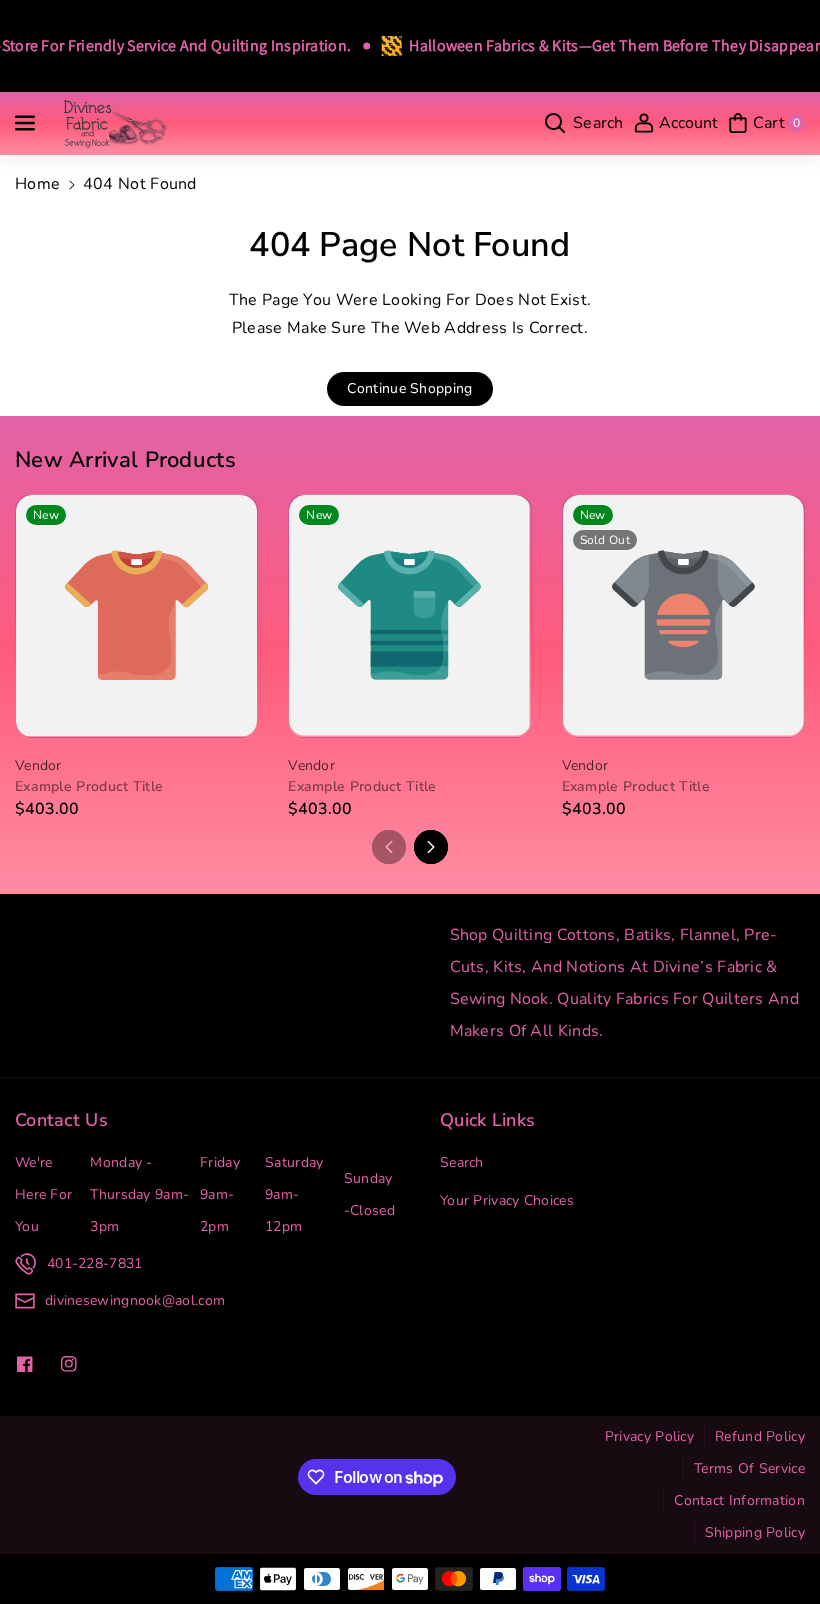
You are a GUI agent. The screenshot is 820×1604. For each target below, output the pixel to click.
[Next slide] (431, 847)
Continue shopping (409, 388)
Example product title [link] (89, 787)
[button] (27, 123)
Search (462, 1162)
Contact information (739, 1500)
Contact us (61, 1120)
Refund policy (760, 1436)
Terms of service (749, 1468)
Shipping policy (755, 1532)
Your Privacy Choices (507, 1200)
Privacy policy (649, 1436)
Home (37, 184)
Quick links (487, 1120)
